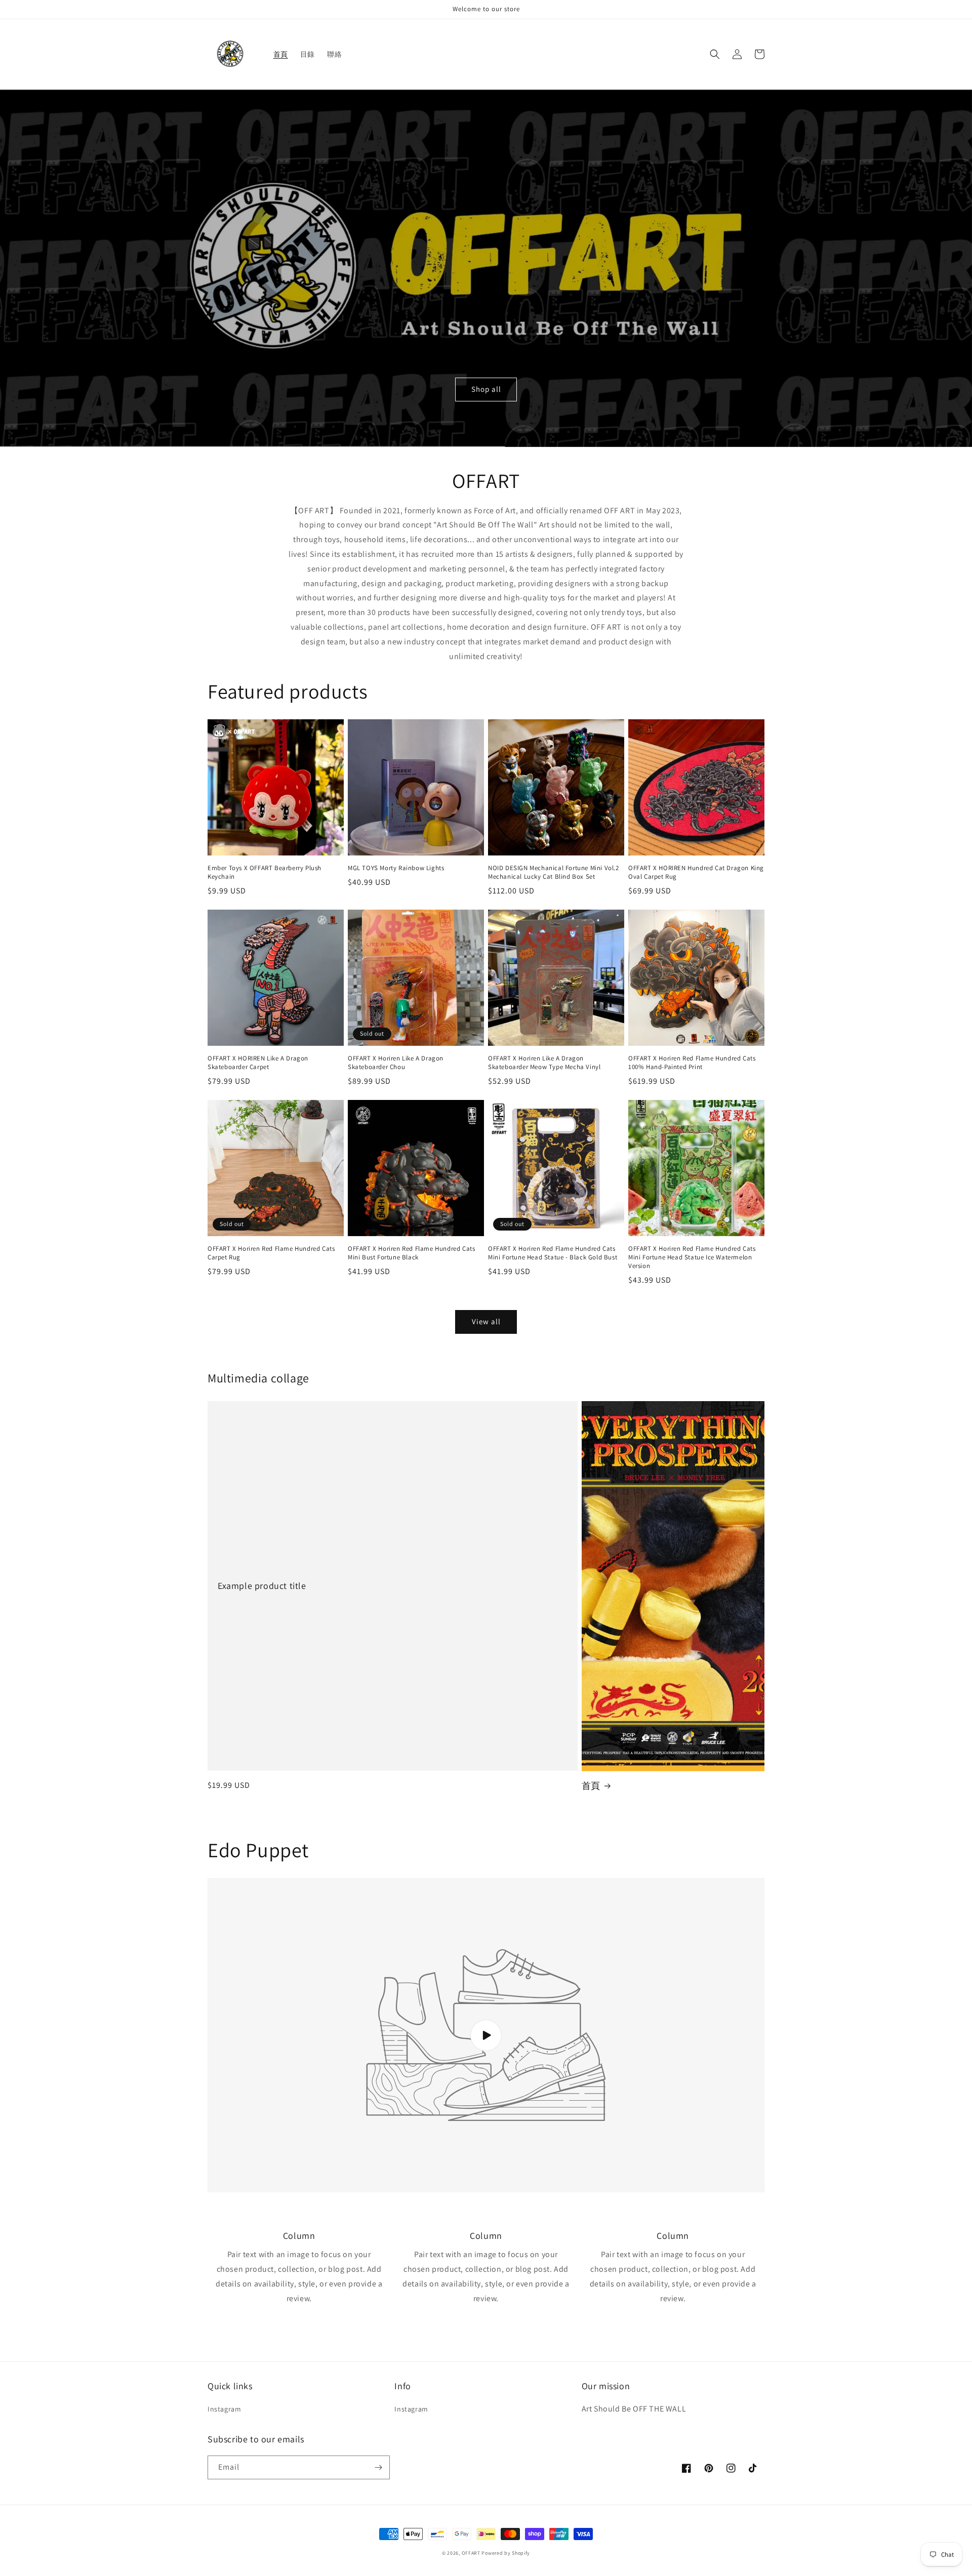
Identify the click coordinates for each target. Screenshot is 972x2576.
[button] (715, 54)
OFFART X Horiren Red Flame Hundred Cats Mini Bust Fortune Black (411, 1253)
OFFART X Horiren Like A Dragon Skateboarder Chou (396, 1063)
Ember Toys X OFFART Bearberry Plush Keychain (265, 872)
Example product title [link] (262, 1586)
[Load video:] (486, 2035)
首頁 (591, 1786)
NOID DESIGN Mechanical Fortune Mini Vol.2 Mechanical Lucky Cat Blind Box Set (554, 872)
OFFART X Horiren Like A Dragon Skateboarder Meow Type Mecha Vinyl (544, 1063)
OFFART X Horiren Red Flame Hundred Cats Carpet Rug (271, 1253)
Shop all (486, 389)
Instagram (224, 2409)
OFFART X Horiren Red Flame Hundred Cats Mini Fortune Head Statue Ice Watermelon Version (692, 1257)
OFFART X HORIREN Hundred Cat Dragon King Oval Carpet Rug (696, 872)
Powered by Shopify (506, 2553)
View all (486, 1321)
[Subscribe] (378, 2467)
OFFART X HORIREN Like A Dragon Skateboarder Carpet (258, 1063)
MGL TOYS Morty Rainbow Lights (396, 868)
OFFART (471, 2553)
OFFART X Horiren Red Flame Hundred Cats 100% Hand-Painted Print (692, 1063)
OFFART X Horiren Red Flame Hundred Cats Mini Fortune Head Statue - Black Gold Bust (553, 1253)
